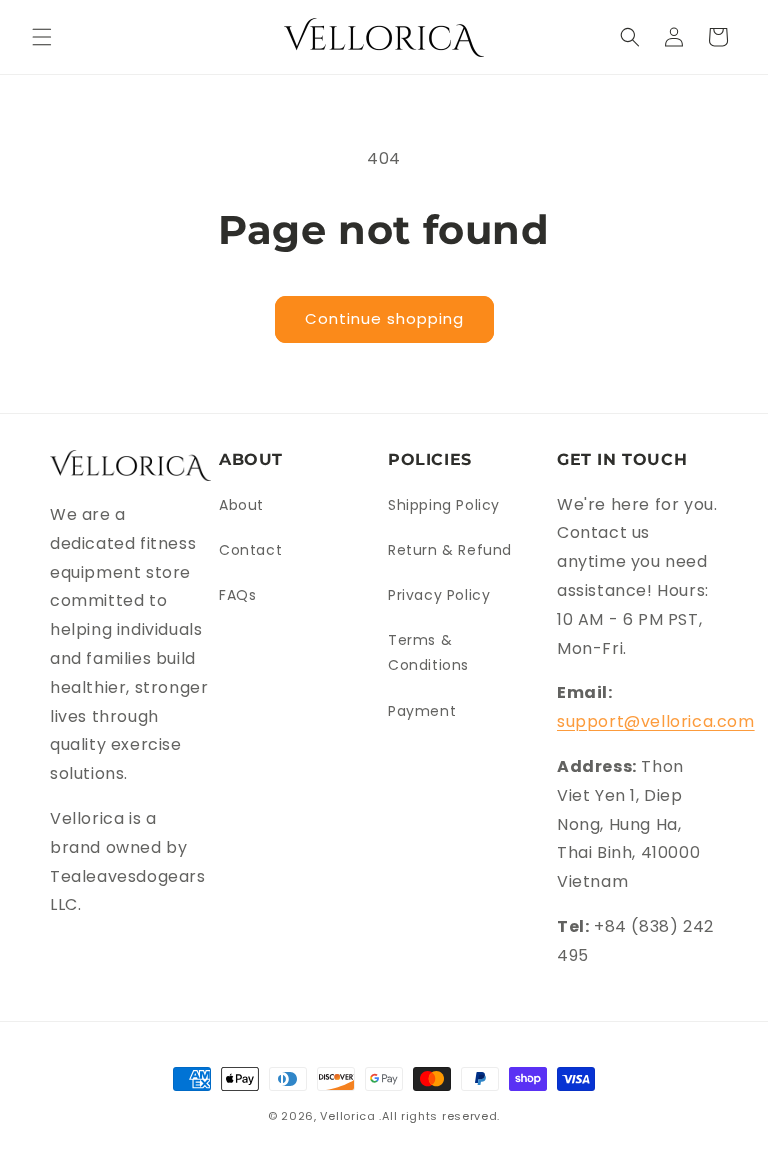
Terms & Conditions (428, 652)
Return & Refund (450, 550)
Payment (422, 711)
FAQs (237, 595)
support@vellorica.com (656, 721)
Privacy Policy (439, 595)
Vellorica (347, 1116)
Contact (250, 550)
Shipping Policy (444, 505)
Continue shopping (384, 318)
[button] (42, 37)
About (241, 505)
